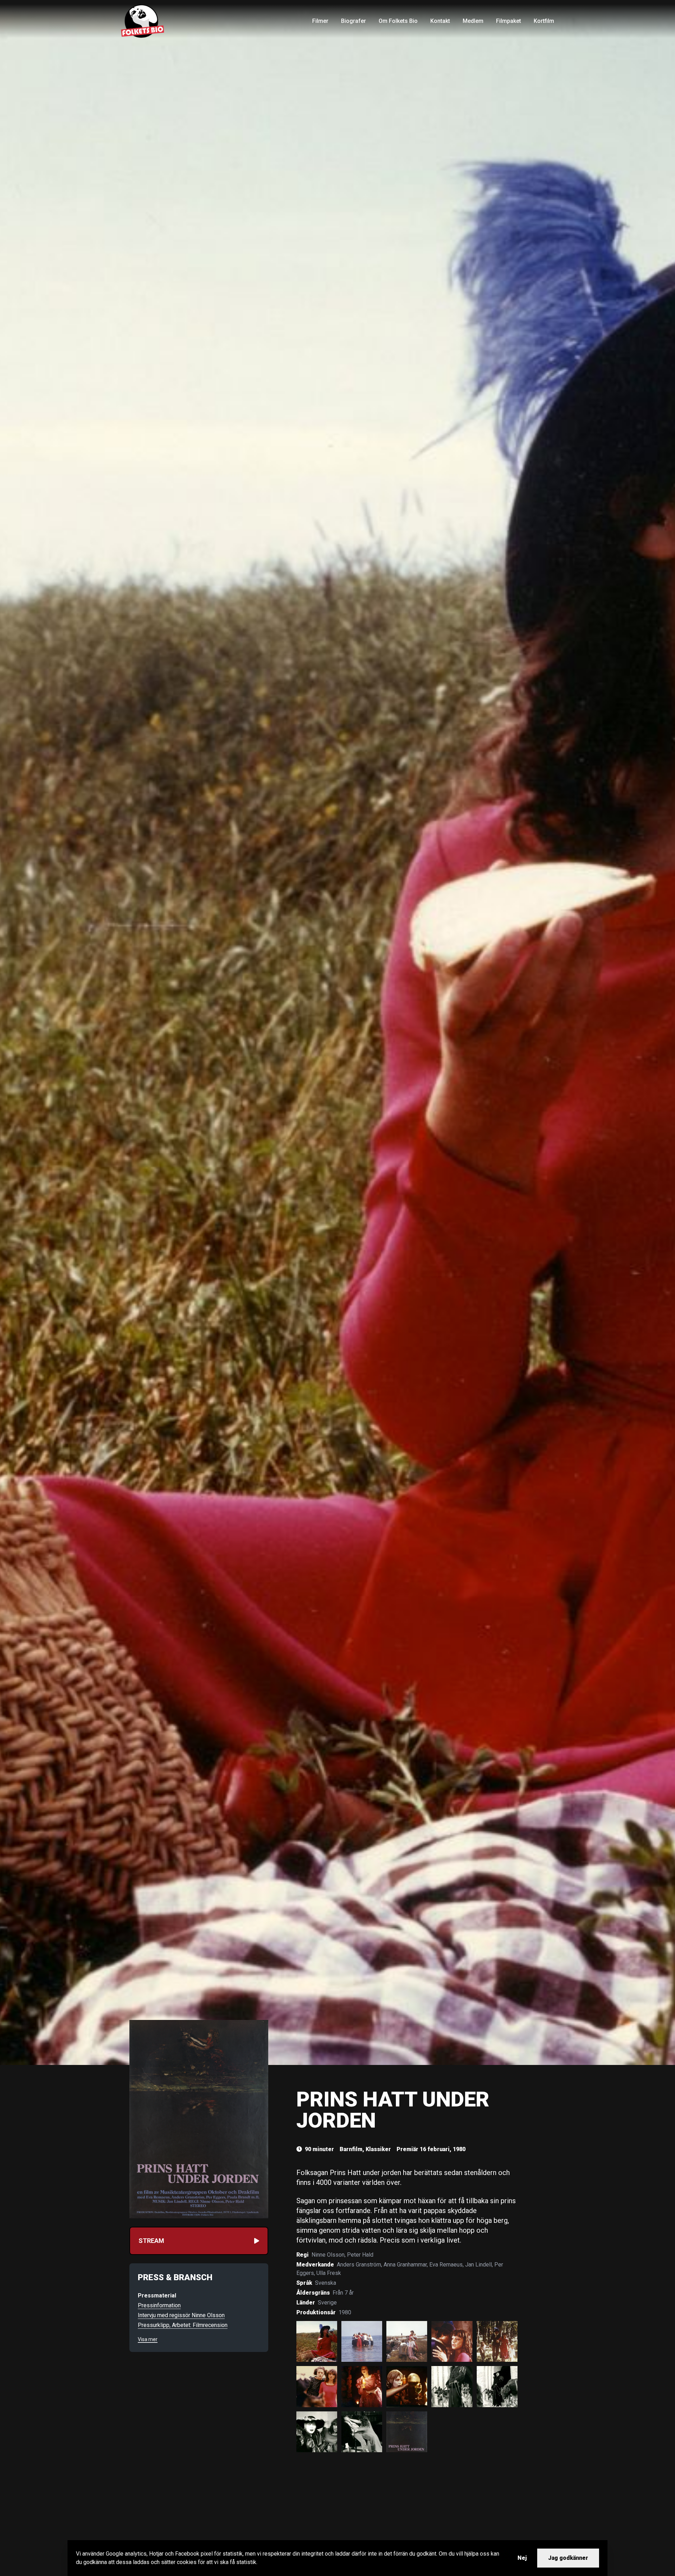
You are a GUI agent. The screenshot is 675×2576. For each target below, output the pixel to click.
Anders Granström (359, 2265)
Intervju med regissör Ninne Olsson (181, 2315)
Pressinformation (159, 2305)
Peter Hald (360, 2255)
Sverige (327, 2303)
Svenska (326, 2283)
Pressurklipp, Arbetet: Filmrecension (183, 2325)
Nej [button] (522, 2558)
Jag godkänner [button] (568, 2558)
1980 (345, 2312)
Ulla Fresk (329, 2273)
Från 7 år (343, 2293)
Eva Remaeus (446, 2265)
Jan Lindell (478, 2265)
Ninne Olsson (328, 2255)
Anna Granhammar (405, 2265)
